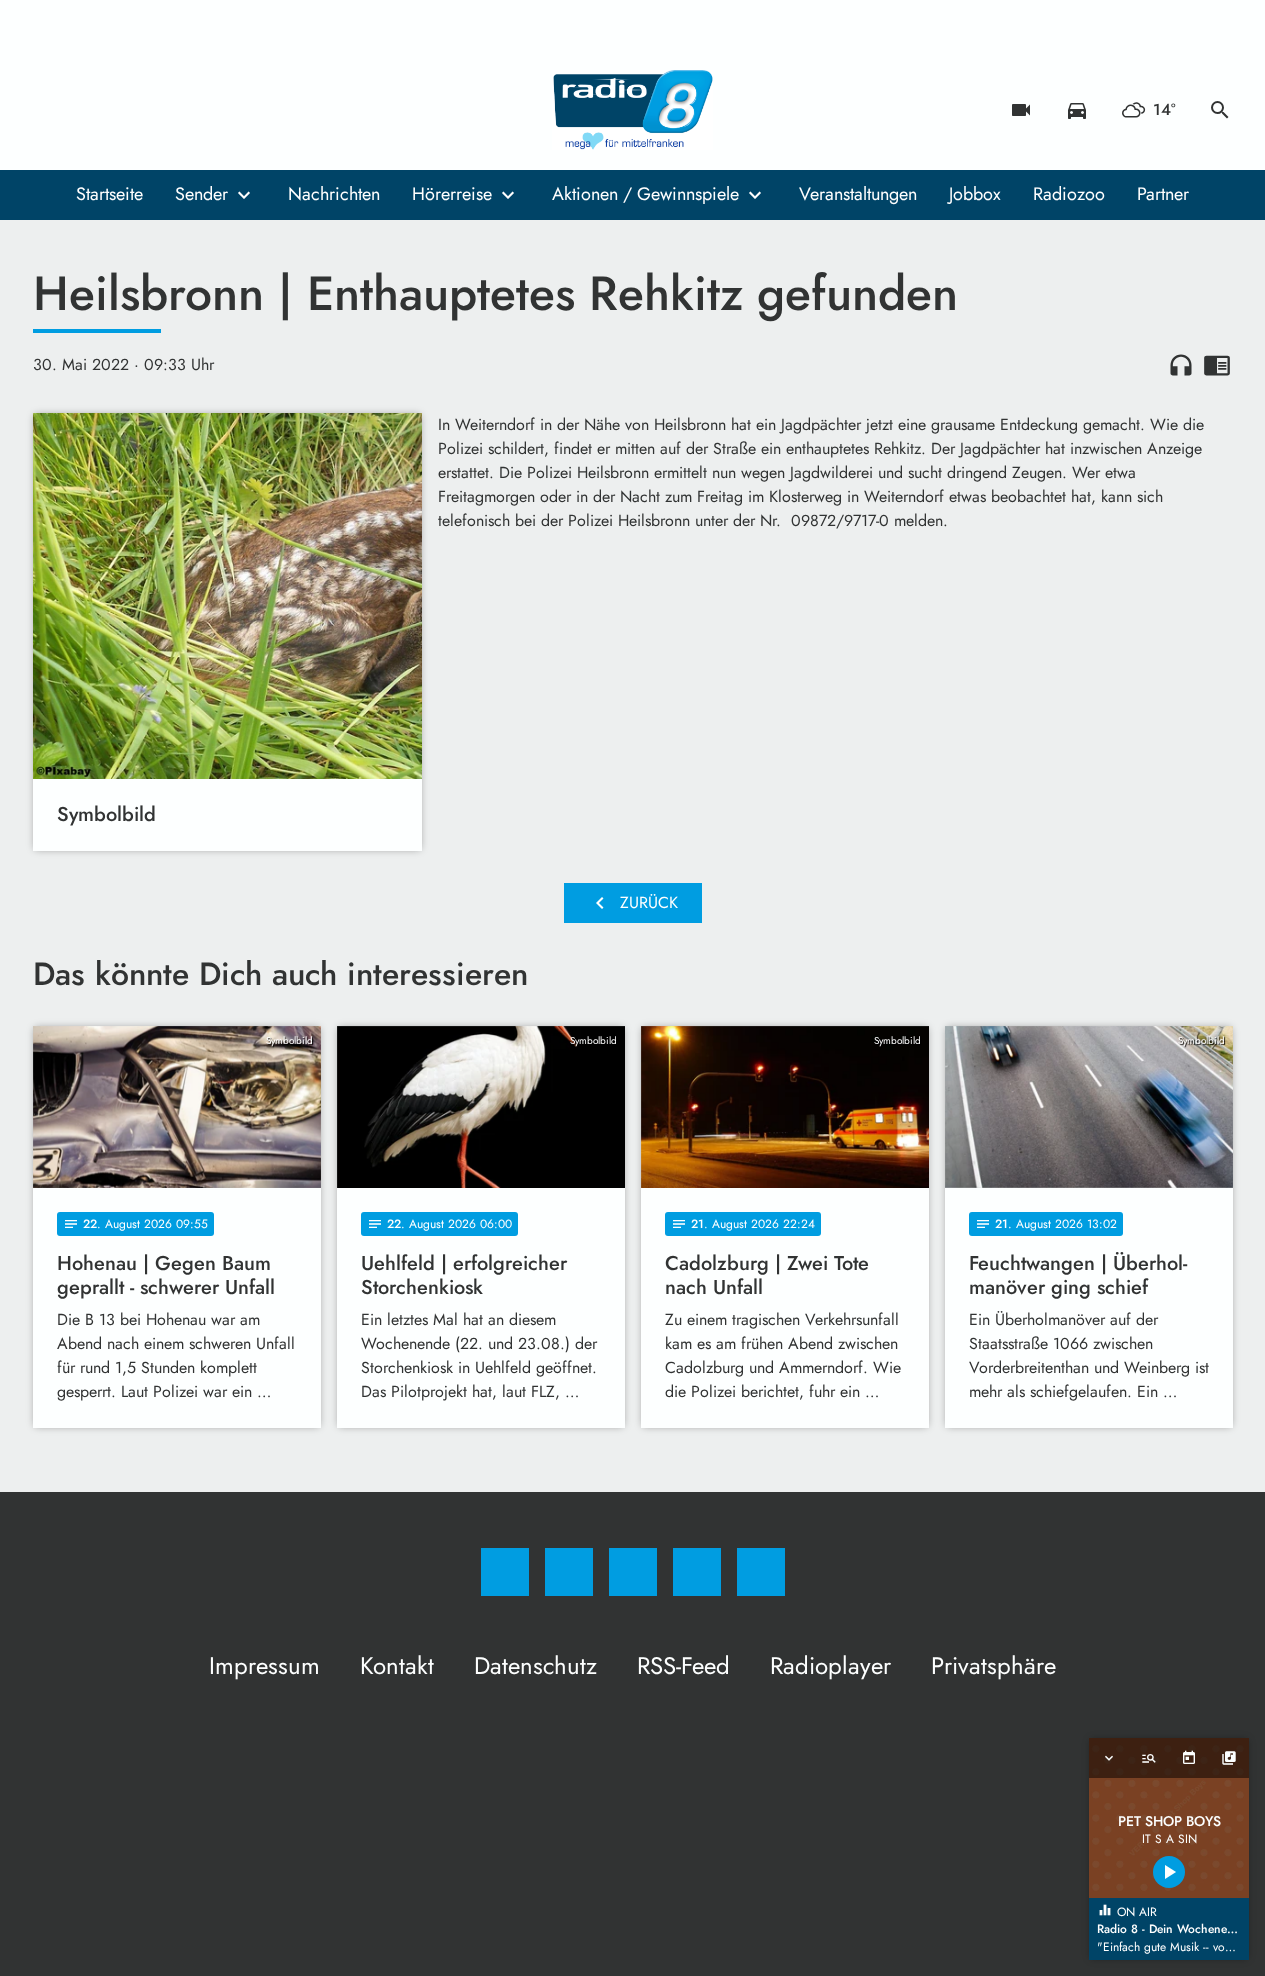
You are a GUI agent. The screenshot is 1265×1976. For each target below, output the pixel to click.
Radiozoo (1069, 194)
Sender (201, 194)
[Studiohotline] (173, 110)
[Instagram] (93, 110)
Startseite (109, 194)
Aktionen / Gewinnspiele (645, 194)
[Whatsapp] (133, 110)
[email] (213, 110)
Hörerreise (452, 194)
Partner (1163, 194)
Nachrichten (334, 194)
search (1220, 110)
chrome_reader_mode (1217, 365)
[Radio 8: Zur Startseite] (633, 110)
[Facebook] (53, 110)
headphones (1181, 365)
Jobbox (975, 194)
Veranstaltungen (858, 194)
